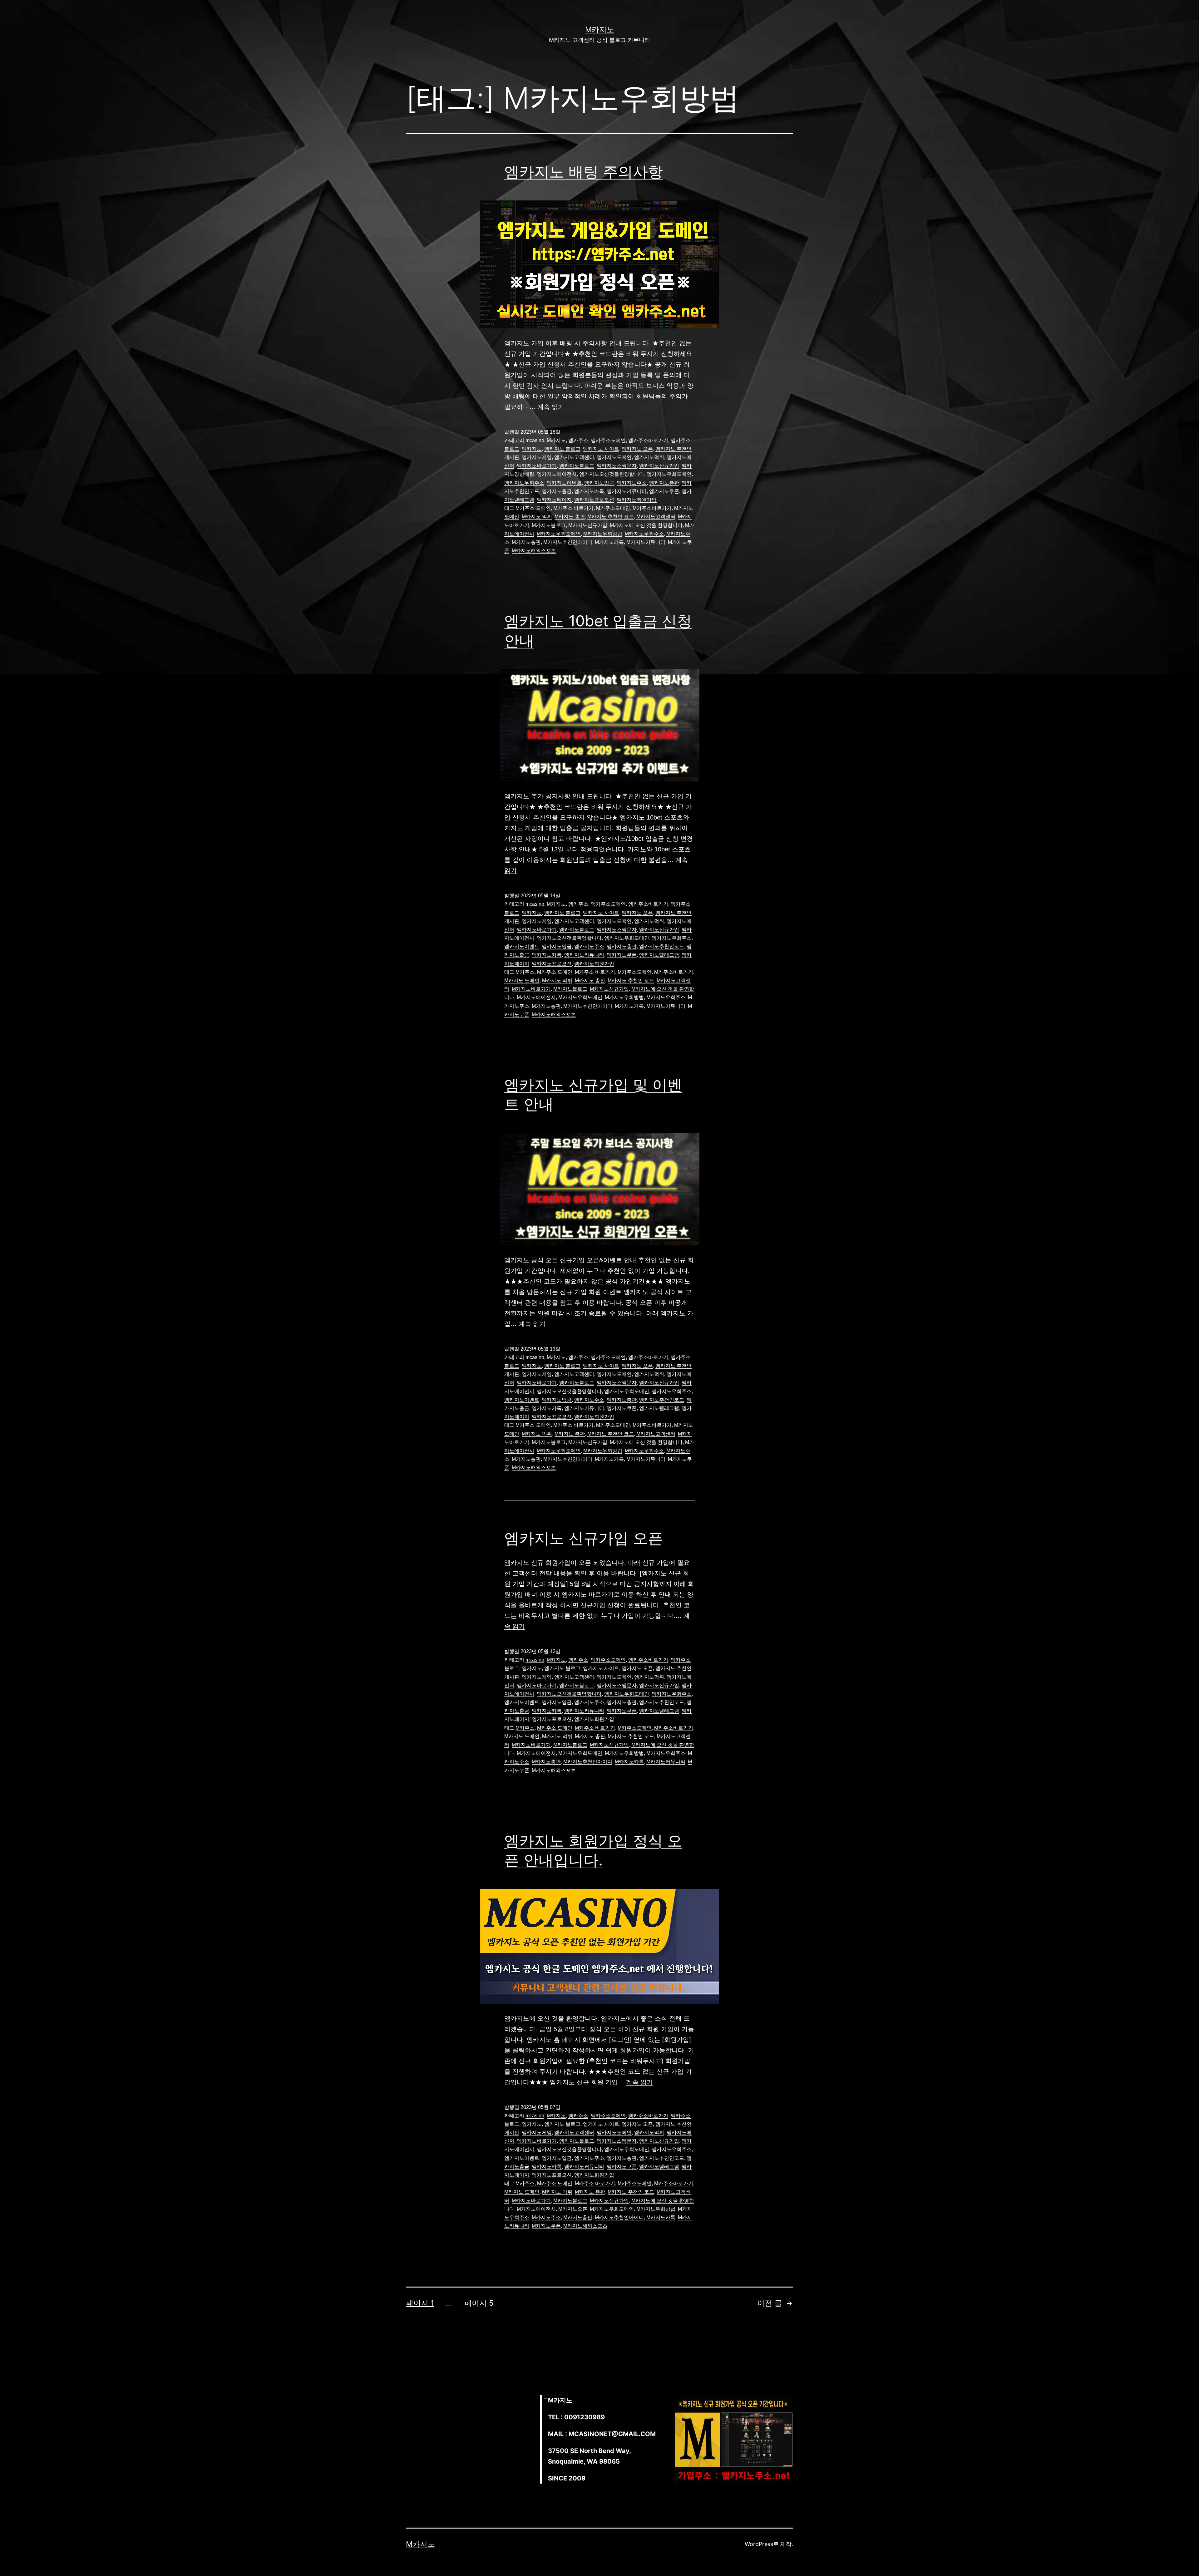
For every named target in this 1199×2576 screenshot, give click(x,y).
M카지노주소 (546, 2217)
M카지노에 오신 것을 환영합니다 (646, 525)
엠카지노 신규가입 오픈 (584, 1538)
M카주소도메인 (613, 508)
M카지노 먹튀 (537, 517)
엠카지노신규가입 (659, 466)
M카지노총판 (526, 542)
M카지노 (600, 30)
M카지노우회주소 (644, 534)
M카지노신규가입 (588, 525)
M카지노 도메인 (522, 980)
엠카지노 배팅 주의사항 (584, 172)
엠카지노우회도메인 (669, 474)
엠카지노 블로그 (562, 449)
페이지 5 (479, 2303)
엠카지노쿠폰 (664, 491)
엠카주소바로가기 (648, 440)
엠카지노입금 (599, 483)
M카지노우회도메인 (559, 534)
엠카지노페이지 (554, 500)
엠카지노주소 (632, 483)
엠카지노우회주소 (524, 483)
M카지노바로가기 (531, 989)
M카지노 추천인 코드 (611, 517)
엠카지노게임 (537, 457)
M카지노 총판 (570, 517)
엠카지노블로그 (577, 466)
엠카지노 (532, 449)
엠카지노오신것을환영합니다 (612, 474)
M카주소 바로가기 (573, 508)
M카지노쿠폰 (546, 2226)
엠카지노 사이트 (601, 449)
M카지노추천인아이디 (568, 542)
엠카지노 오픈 (637, 449)
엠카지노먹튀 (649, 457)
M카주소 (525, 972)
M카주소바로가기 (652, 508)
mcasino (535, 440)
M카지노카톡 (609, 542)
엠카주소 (578, 440)
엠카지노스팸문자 (617, 466)
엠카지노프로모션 (594, 500)
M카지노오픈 (573, 2209)
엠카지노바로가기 (537, 466)
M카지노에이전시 (536, 997)
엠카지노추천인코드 (662, 946)
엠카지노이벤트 (564, 483)
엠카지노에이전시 (557, 474)
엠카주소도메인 (608, 440)
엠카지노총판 (664, 483)
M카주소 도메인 (533, 508)
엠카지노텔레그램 (659, 955)
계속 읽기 (551, 407)
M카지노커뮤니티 (646, 542)
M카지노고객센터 (656, 517)
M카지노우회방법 (603, 534)
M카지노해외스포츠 (534, 551)
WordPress (759, 2544)
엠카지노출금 (557, 491)
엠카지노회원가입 (637, 500)
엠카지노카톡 (589, 491)
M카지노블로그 (549, 525)
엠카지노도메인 (614, 457)
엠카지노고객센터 (574, 457)
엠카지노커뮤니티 (627, 491)
